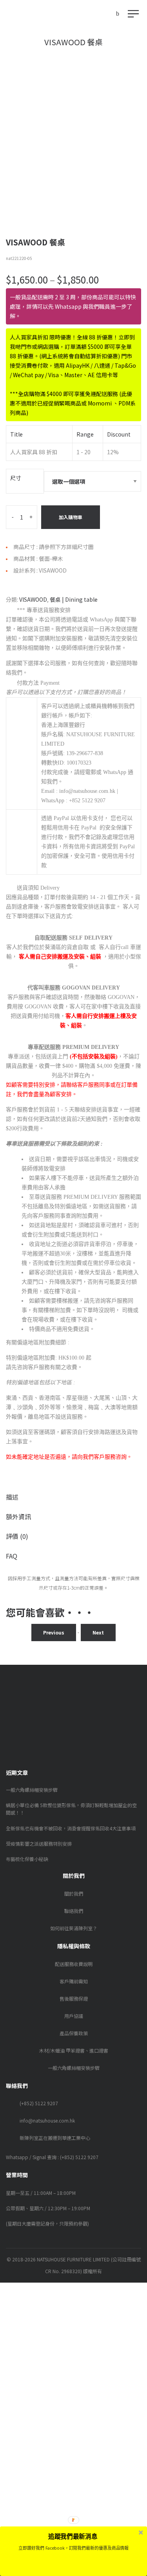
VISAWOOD (33, 599)
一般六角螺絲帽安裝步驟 (32, 1790)
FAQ (12, 1556)
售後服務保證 (74, 1998)
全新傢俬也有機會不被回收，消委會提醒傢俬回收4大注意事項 (71, 1828)
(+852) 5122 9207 (39, 2103)
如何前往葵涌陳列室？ (74, 1928)
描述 (12, 1497)
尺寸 (16, 478)
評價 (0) (17, 1536)
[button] (73, 2536)
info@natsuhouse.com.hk (47, 2120)
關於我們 (74, 1893)
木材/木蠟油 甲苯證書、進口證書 (74, 2050)
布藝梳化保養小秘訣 (27, 1859)
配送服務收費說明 (74, 1964)
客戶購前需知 (74, 1981)
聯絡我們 (74, 1911)
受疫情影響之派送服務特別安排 (39, 1844)
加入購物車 (71, 517)
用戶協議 (74, 2016)
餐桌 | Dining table (74, 599)
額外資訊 (18, 1516)
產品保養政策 (74, 2033)
